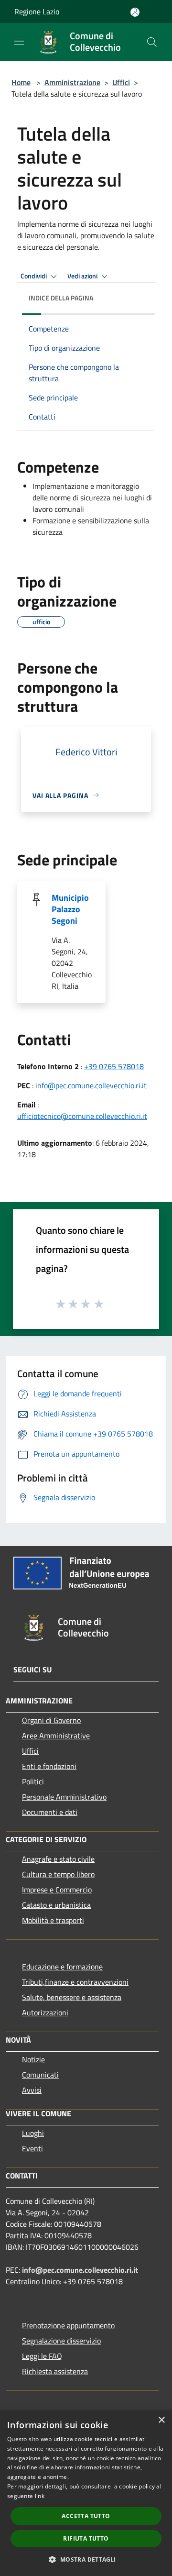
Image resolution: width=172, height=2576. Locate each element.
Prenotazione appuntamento (68, 2325)
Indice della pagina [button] (61, 298)
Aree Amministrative (56, 1736)
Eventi (32, 2148)
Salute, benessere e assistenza (72, 1997)
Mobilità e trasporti (53, 1920)
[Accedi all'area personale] (135, 12)
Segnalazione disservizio (61, 2341)
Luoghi (33, 2133)
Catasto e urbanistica (56, 1905)
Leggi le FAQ (42, 2356)
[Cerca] (152, 42)
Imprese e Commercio (57, 1890)
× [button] (161, 2420)
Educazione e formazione (62, 1967)
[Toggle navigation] (19, 41)
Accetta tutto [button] (86, 2516)
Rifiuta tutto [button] (86, 2538)
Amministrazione (72, 82)
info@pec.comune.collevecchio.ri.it (91, 1085)
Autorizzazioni (45, 2012)
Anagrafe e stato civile (58, 1859)
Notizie (33, 2059)
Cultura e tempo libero (58, 1874)
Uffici (121, 82)
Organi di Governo (51, 1720)
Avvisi (32, 2090)
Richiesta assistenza (55, 2371)
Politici (33, 1781)
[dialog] (86, 2493)
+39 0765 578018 (114, 1066)
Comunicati (40, 2075)
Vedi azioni (83, 276)
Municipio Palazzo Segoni (70, 909)
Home (21, 82)
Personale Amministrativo (64, 1797)
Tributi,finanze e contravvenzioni (75, 1982)
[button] (86, 2559)
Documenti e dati (50, 1812)
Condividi (34, 276)
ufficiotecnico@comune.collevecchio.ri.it (82, 1116)
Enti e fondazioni (49, 1766)
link (40, 2496)
